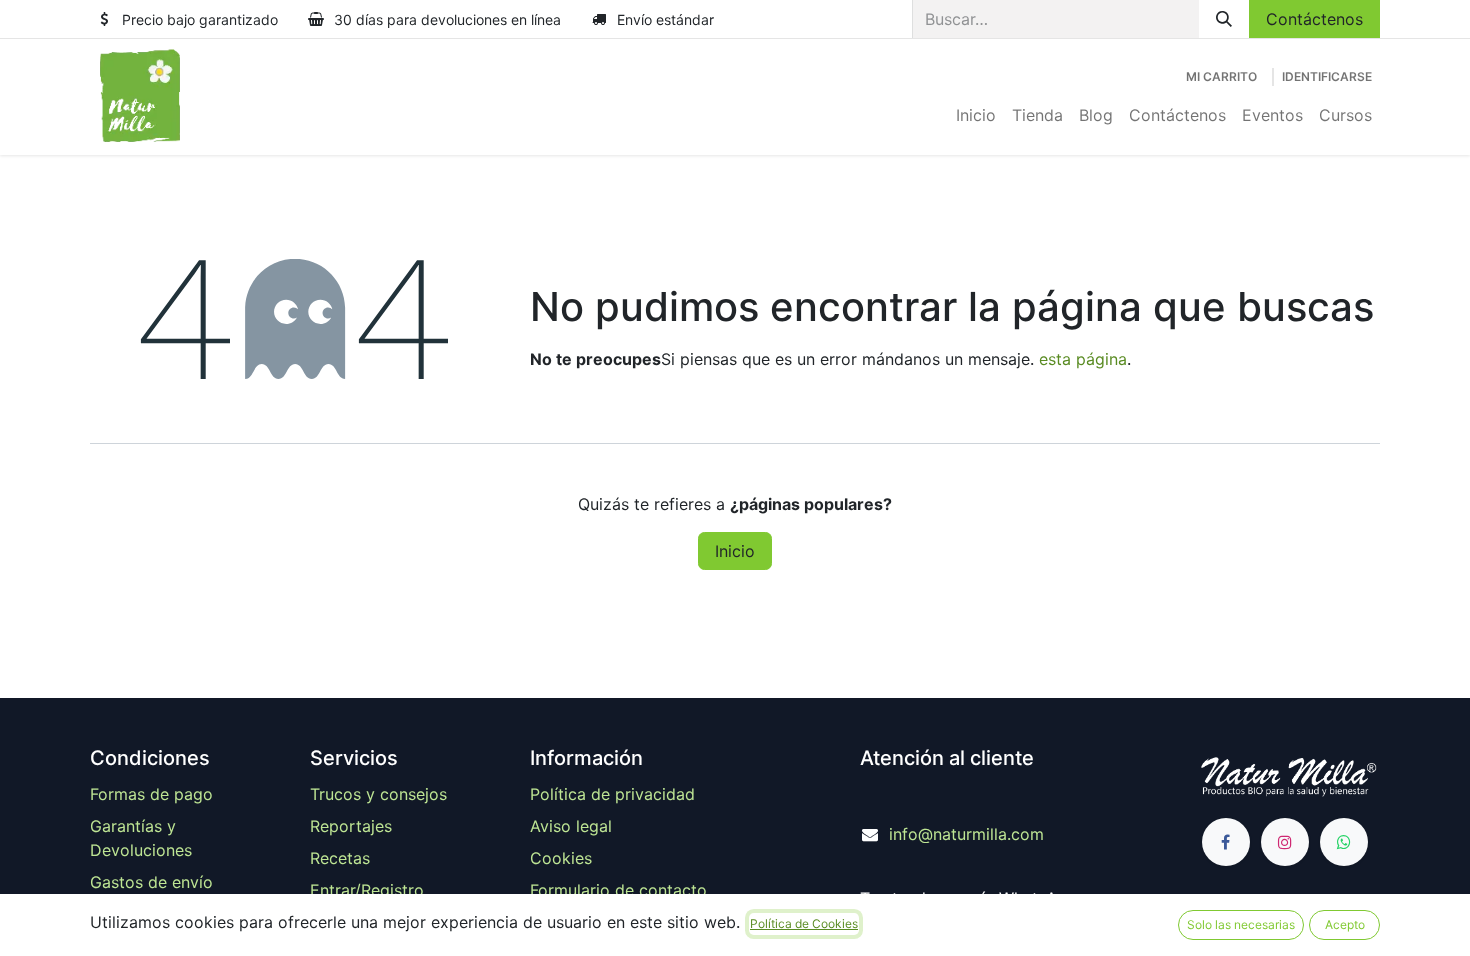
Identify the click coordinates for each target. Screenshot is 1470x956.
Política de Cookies (804, 923)
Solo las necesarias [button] (1241, 924)
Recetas (340, 858)
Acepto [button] (1345, 924)
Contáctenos (1314, 19)
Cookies (561, 858)
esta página (1083, 359)
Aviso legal (571, 826)
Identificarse (1327, 76)
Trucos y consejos (378, 794)
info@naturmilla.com (966, 834)
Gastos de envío (151, 882)
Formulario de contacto (618, 890)
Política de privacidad (612, 794)
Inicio (735, 551)
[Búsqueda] (1224, 19)
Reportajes (351, 826)
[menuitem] (976, 115)
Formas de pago (151, 794)
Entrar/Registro (367, 890)
